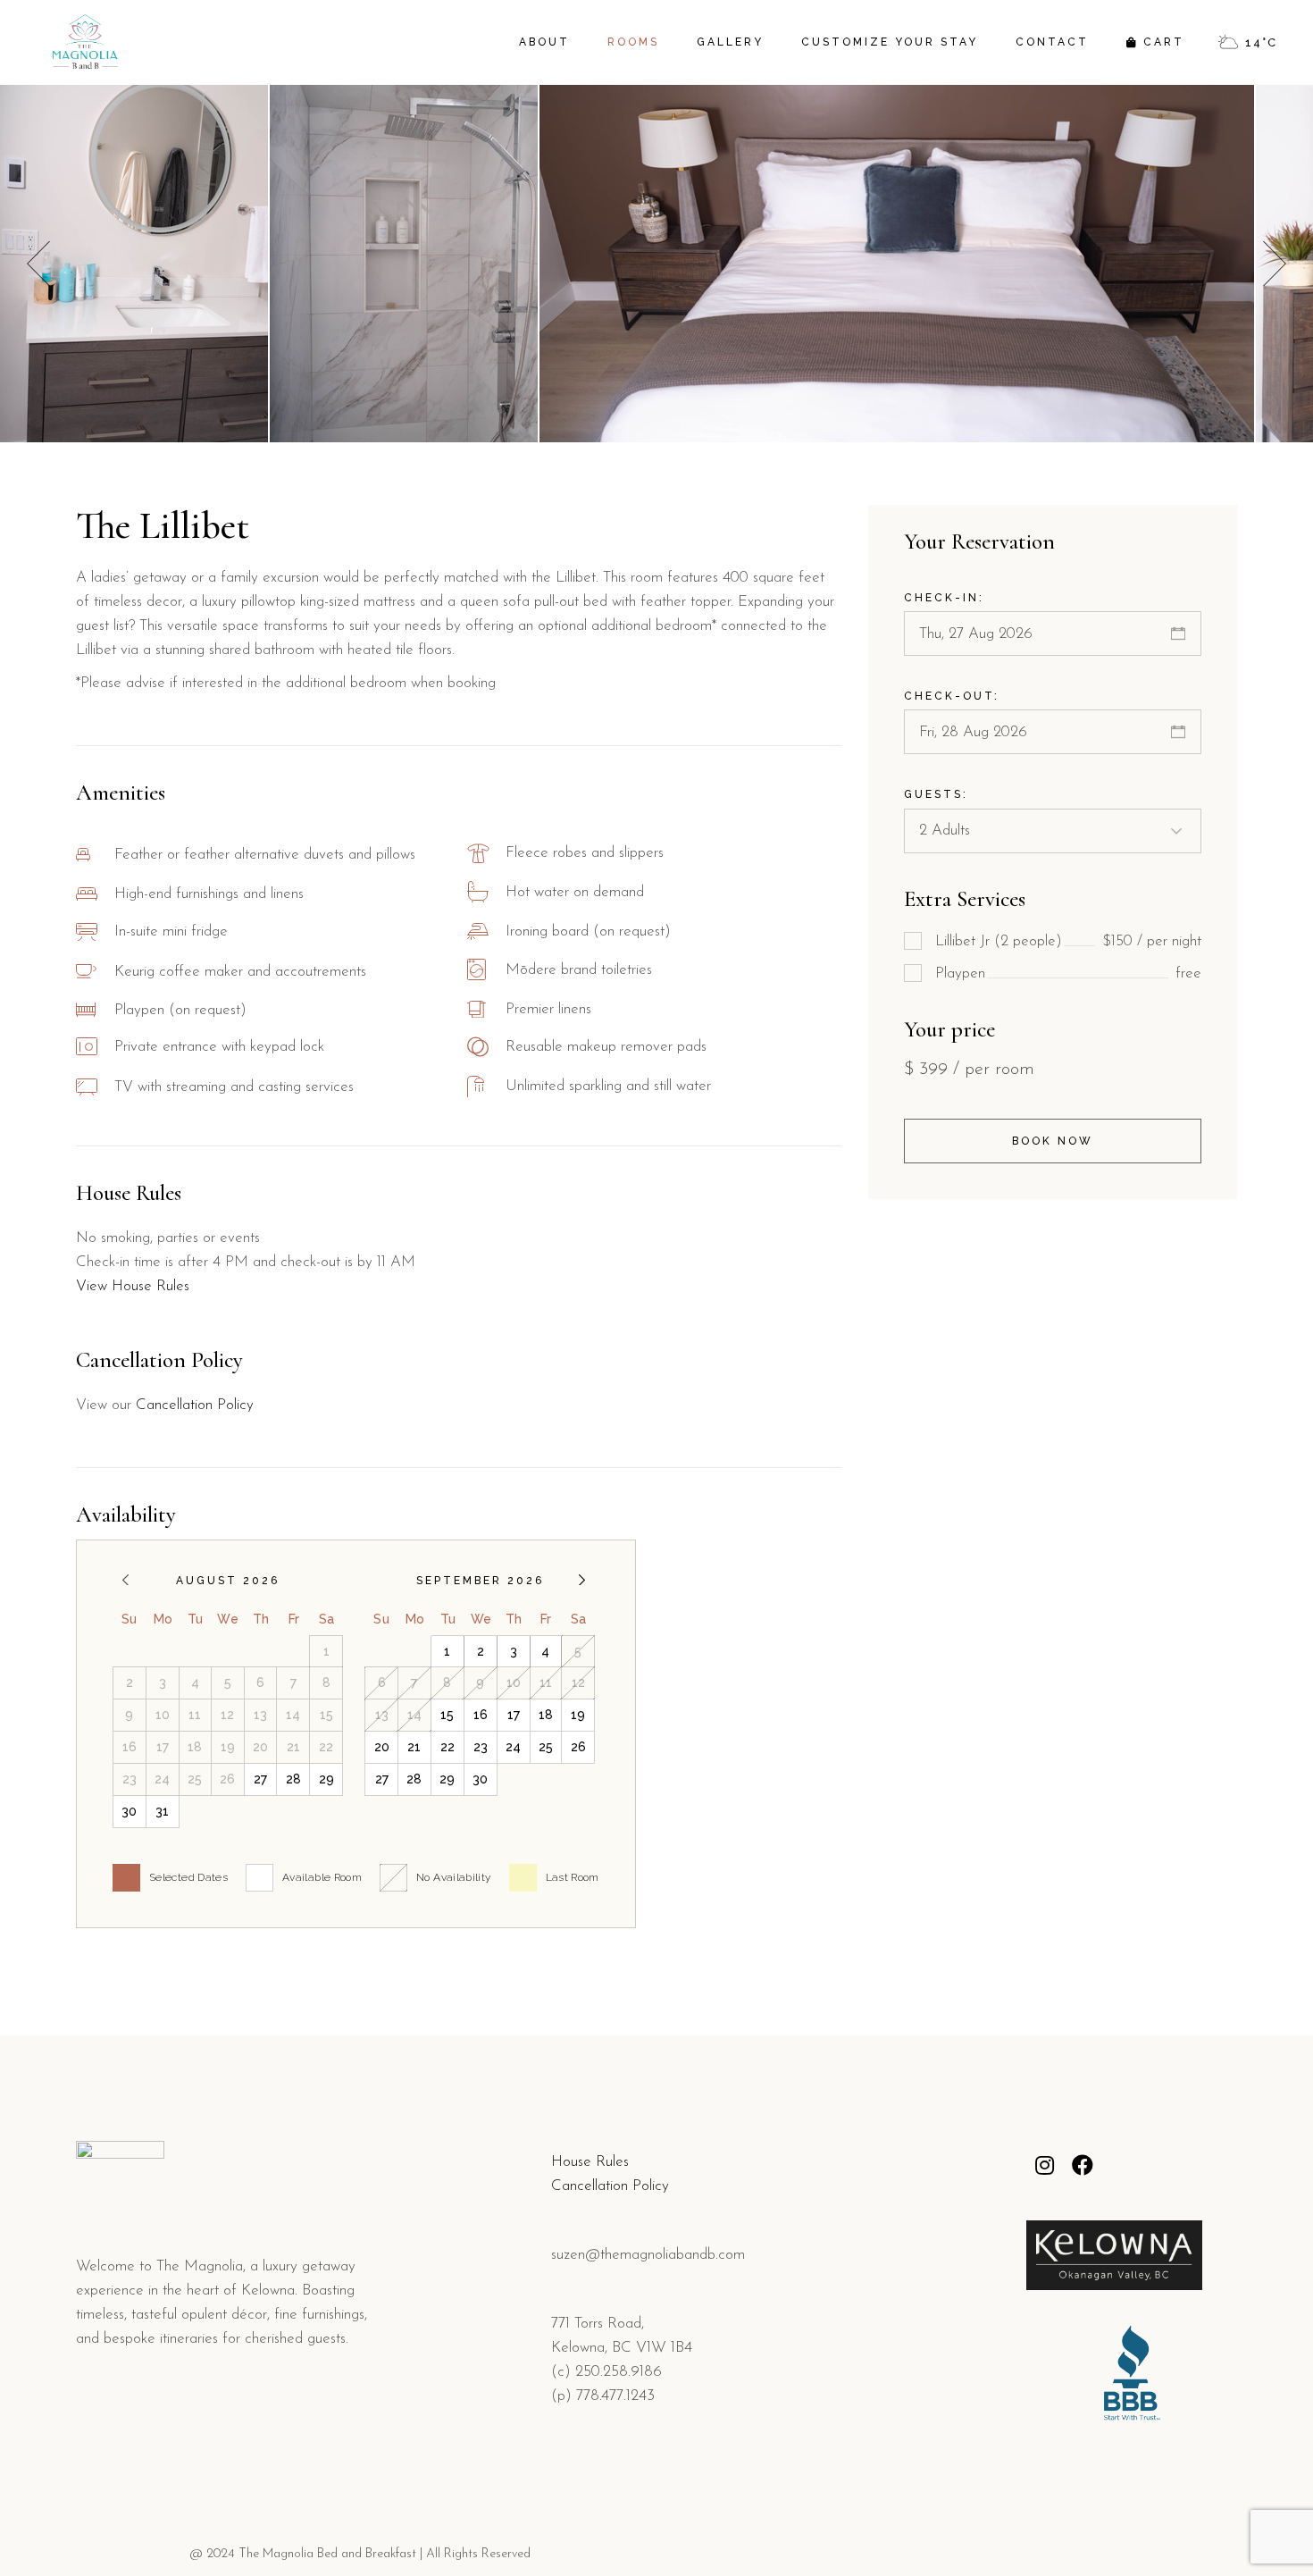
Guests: (936, 794)
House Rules (590, 2162)
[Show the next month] (582, 1580)
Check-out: (952, 696)
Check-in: (944, 598)
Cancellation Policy (195, 1405)
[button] (1275, 264)
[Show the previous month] (125, 1580)
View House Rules (133, 1286)
